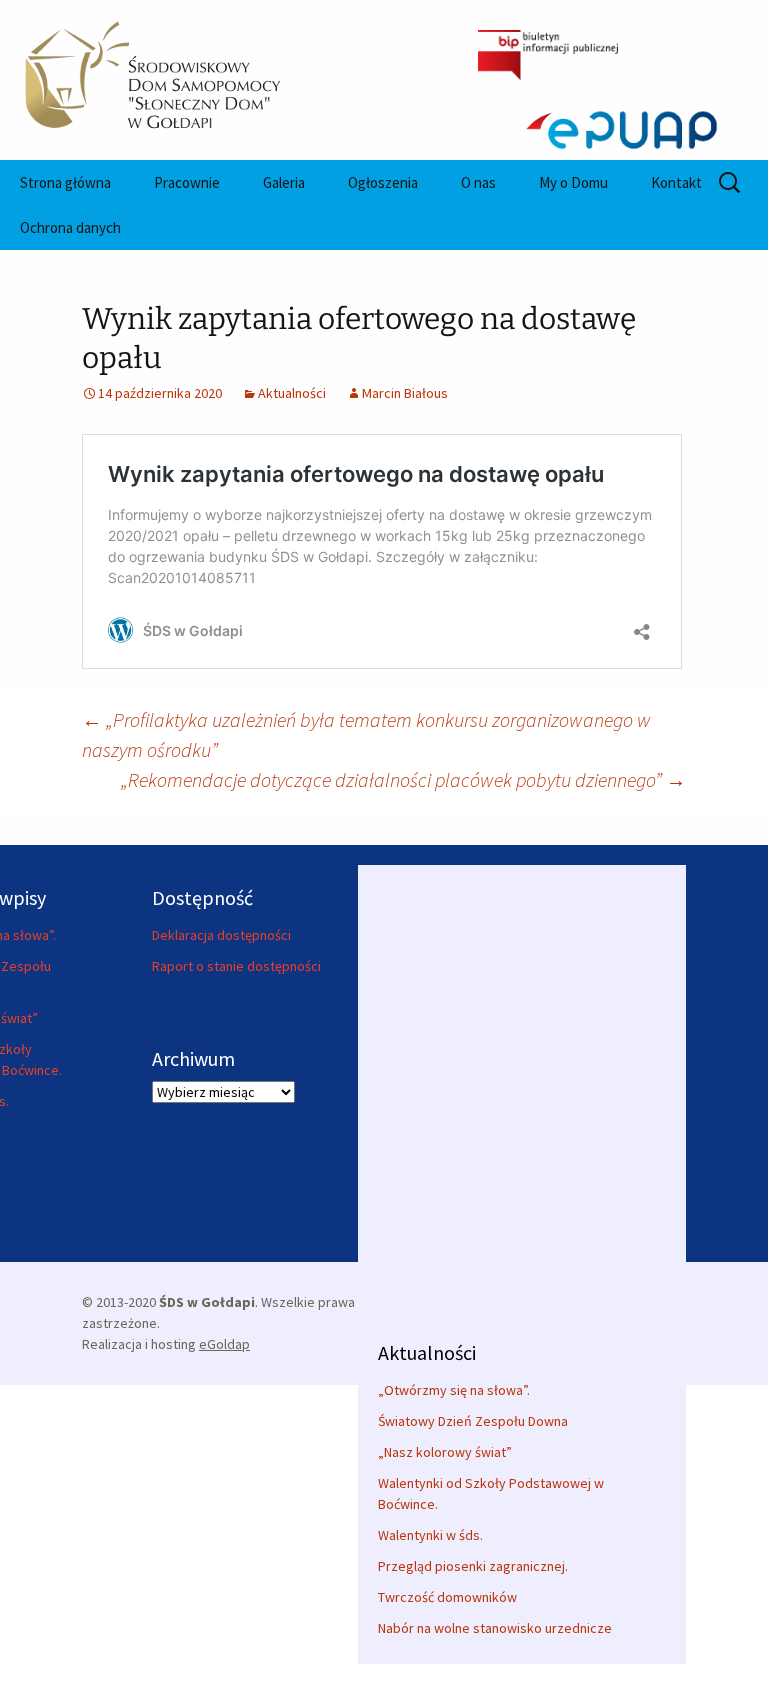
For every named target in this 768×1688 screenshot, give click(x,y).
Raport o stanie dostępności (236, 966)
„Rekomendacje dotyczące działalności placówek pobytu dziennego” (403, 779)
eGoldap (224, 1344)
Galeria (284, 182)
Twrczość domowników (447, 1597)
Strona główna (65, 182)
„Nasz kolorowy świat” (445, 1452)
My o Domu (573, 182)
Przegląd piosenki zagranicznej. (473, 1566)
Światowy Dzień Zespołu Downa (473, 1421)
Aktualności (292, 393)
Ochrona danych (70, 227)
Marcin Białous (405, 393)
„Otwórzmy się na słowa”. (454, 1390)
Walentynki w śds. (430, 1535)
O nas (478, 182)
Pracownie (187, 182)
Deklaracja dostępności (221, 935)
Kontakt (676, 182)
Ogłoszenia (383, 182)
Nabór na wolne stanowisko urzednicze (495, 1628)
